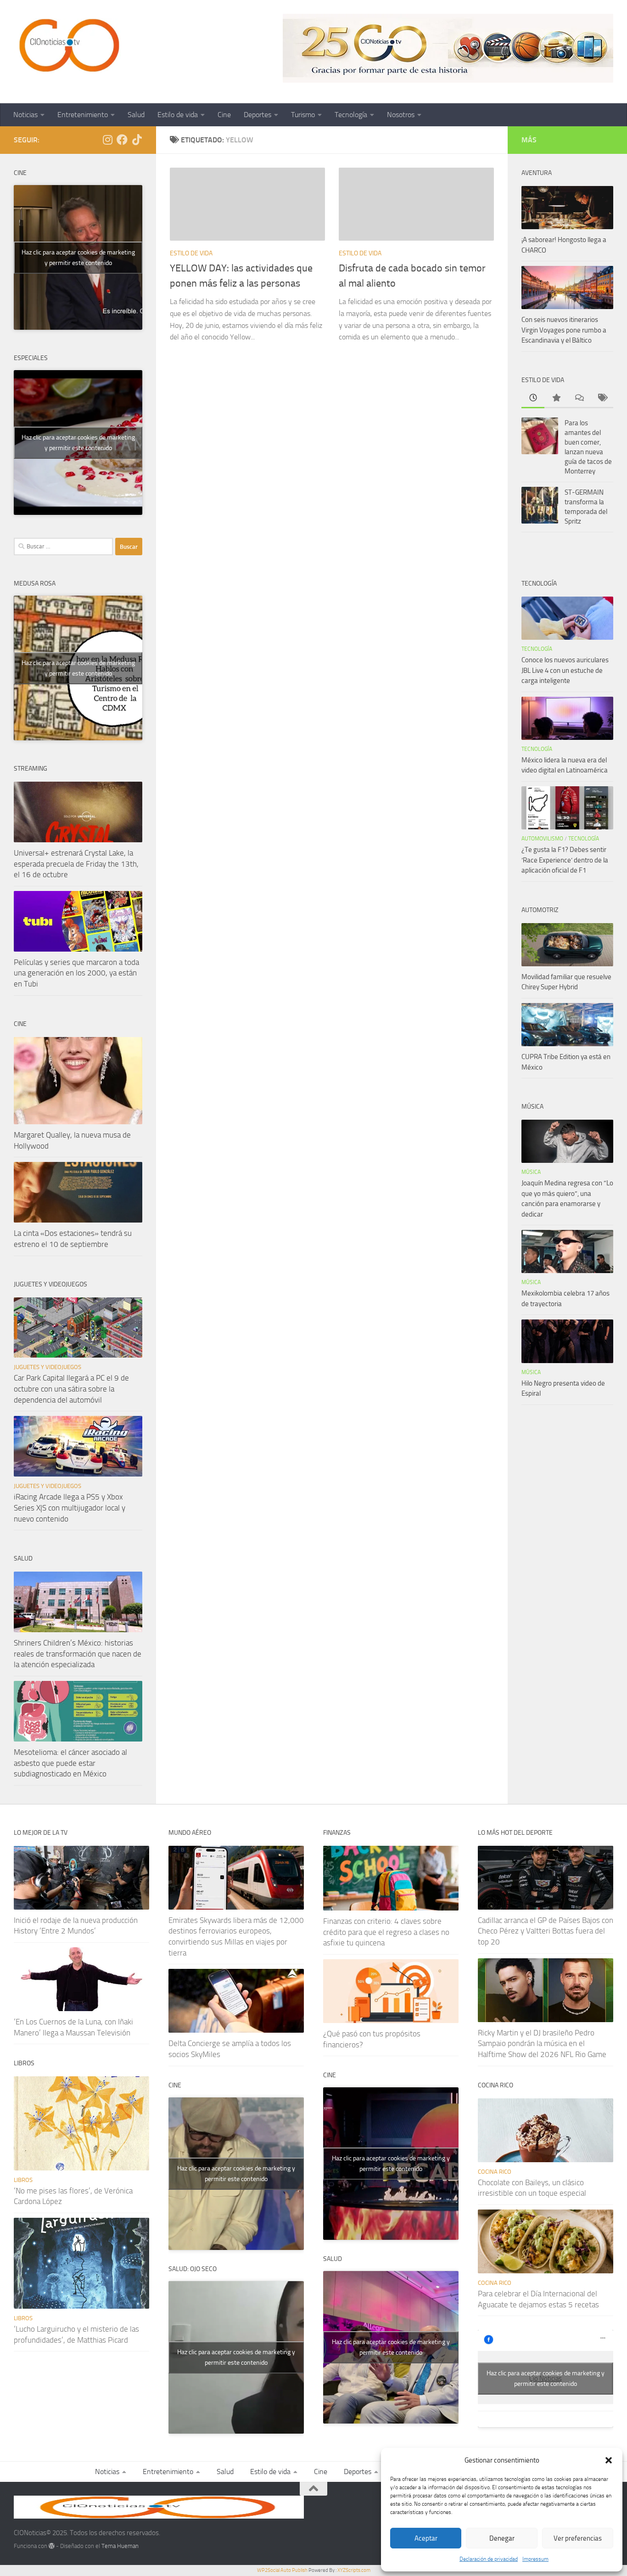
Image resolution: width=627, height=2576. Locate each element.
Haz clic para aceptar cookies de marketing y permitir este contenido (78, 258)
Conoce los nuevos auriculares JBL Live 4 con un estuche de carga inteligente (565, 670)
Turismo (303, 115)
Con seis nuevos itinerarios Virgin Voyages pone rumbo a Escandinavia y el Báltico (564, 330)
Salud (136, 115)
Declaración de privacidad (489, 2559)
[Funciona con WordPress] (52, 2546)
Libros (23, 2180)
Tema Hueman (120, 2546)
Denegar (502, 2538)
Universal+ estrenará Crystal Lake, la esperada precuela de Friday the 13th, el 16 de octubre (76, 864)
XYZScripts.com (354, 2570)
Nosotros (401, 115)
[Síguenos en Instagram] (107, 140)
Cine (224, 115)
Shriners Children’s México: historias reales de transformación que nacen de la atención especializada (78, 1654)
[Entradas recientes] (533, 398)
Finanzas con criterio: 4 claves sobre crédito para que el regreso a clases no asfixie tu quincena (386, 1932)
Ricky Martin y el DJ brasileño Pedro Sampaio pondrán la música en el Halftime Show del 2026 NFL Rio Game (542, 2043)
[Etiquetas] (602, 398)
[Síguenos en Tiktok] (137, 140)
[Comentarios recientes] (579, 398)
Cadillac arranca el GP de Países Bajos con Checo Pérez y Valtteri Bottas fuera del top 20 (546, 1931)
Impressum (535, 2559)
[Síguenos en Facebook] (122, 140)
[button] (609, 2460)
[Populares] (556, 398)
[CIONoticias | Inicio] (67, 46)
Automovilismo (542, 839)
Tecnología (351, 115)
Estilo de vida (178, 115)
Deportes (258, 115)
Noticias (25, 115)
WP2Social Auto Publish (282, 2570)
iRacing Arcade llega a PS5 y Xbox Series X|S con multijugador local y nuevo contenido (70, 1508)
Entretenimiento (83, 115)
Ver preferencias (578, 2538)
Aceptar (426, 2538)
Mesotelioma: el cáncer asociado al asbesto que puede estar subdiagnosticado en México (70, 1763)
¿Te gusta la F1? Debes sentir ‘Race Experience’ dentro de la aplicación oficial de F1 (565, 860)
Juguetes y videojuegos (48, 1367)
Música (531, 1172)
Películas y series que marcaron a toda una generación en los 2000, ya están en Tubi (76, 973)
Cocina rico (495, 2172)
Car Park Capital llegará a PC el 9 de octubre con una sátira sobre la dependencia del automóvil (71, 1389)
